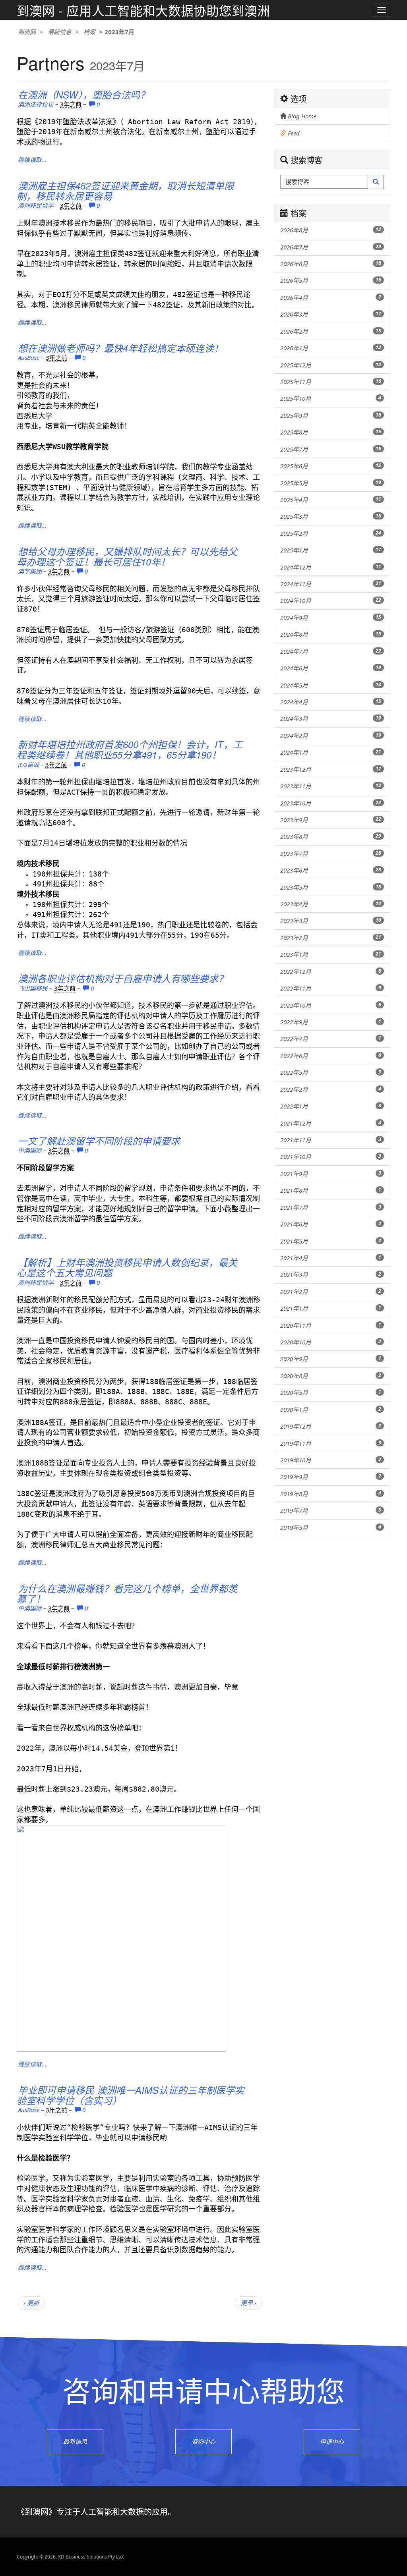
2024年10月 (331, 601)
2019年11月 (331, 1443)
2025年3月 (331, 516)
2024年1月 (331, 752)
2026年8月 (331, 230)
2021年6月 (331, 1224)
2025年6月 (331, 466)
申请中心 (332, 2441)
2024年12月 (331, 567)
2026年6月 (331, 264)
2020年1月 (331, 1410)
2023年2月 (331, 938)
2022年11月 (331, 988)
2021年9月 (331, 1174)
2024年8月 (331, 634)
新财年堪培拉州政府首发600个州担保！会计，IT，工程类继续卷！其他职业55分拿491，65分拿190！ (130, 749)
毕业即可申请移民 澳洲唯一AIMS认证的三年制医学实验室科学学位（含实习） (131, 2095)
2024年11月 (331, 584)
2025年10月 (331, 398)
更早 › (248, 2303)
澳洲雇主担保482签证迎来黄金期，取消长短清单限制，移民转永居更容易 (125, 191)
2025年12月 (331, 365)
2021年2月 (331, 1292)
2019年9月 (331, 1477)
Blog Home (301, 116)
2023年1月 (331, 954)
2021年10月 (331, 1157)
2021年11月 (331, 1140)
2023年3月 (331, 921)
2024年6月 (331, 668)
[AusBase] (256, 347)
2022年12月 (331, 971)
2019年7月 (331, 1510)
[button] (376, 182)
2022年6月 (331, 1056)
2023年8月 (331, 836)
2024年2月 (331, 736)
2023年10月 (331, 803)
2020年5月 (331, 1392)
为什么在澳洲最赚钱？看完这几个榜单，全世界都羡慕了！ (127, 1593)
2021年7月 (331, 1207)
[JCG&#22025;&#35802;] (256, 743)
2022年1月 (331, 1106)
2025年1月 (331, 550)
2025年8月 (331, 432)
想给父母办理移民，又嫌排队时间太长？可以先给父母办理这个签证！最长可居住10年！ (127, 556)
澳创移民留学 (36, 205)
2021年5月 (331, 1241)
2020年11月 (331, 1325)
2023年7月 (331, 854)
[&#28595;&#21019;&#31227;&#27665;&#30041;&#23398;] (256, 184)
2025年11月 (331, 382)
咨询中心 (203, 2441)
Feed (293, 133)
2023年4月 (331, 904)
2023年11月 (331, 786)
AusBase (29, 357)
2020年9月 (331, 1359)
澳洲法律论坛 (36, 104)
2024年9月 (331, 618)
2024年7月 (331, 651)
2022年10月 (331, 1005)
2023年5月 (331, 887)
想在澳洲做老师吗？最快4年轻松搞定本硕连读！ (121, 348)
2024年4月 (331, 702)
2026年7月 (331, 247)
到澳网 (27, 32)
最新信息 (60, 32)
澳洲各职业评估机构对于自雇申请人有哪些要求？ (123, 978)
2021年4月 (331, 1258)
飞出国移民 (33, 988)
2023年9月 (331, 820)
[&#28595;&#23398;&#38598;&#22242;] (256, 550)
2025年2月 (331, 533)
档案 (89, 32)
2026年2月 (331, 331)
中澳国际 (30, 1150)
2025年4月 (331, 500)
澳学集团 (30, 571)
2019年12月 (331, 1426)
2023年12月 (331, 769)
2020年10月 (331, 1342)
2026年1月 (331, 348)
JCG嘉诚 (28, 765)
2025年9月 (331, 415)
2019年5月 (331, 1527)
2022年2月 (331, 1089)
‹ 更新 (31, 2303)
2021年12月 (331, 1123)
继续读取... (32, 160)
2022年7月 (331, 1039)
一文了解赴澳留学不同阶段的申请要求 (99, 1141)
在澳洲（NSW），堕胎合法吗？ (84, 95)
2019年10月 (331, 1460)
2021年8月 (331, 1190)
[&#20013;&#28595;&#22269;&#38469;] (256, 1139)
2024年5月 (331, 685)
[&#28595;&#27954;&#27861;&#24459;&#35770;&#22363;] (256, 93)
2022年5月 (331, 1072)
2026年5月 (331, 280)
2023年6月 (331, 870)
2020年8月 (331, 1376)
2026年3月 (331, 314)
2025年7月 (331, 449)
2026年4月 (331, 297)
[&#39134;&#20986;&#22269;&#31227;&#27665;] (256, 977)
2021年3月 (331, 1274)
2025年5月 (331, 483)
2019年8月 (331, 1494)
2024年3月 (331, 718)
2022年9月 (331, 1022)
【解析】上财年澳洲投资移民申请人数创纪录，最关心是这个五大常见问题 (127, 1267)
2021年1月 (331, 1308)
